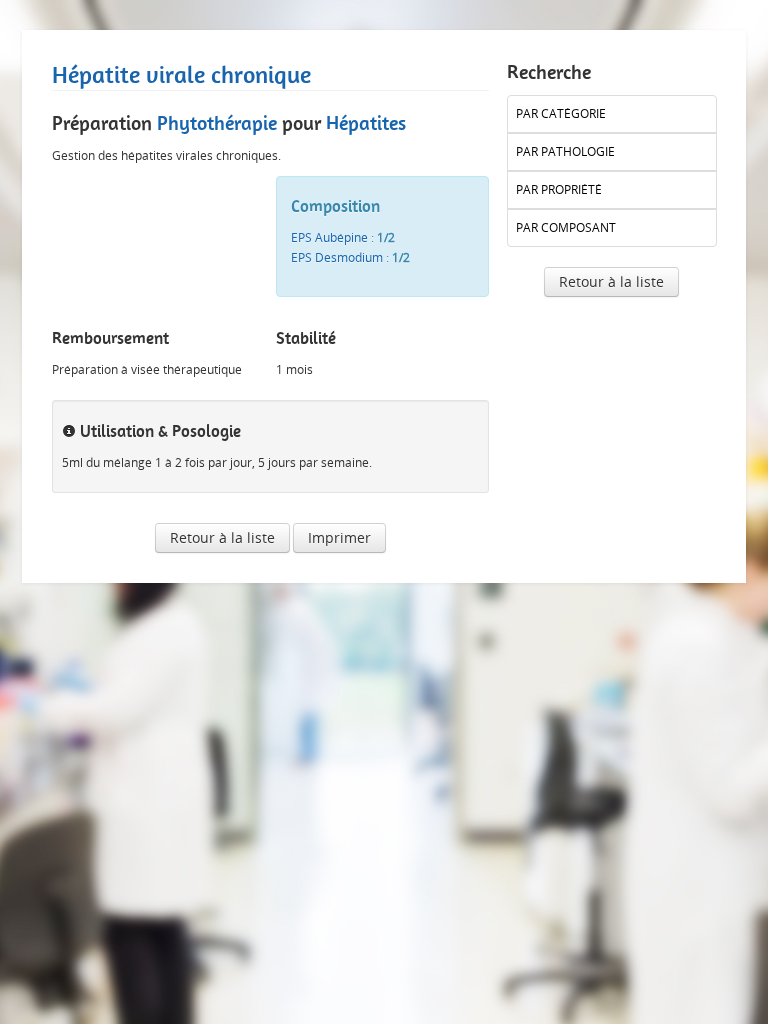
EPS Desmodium (337, 257)
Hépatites (366, 123)
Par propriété (559, 189)
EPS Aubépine (329, 237)
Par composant (566, 227)
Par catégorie (561, 113)
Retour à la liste (222, 537)
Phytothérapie (217, 123)
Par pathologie (565, 151)
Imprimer (339, 537)
